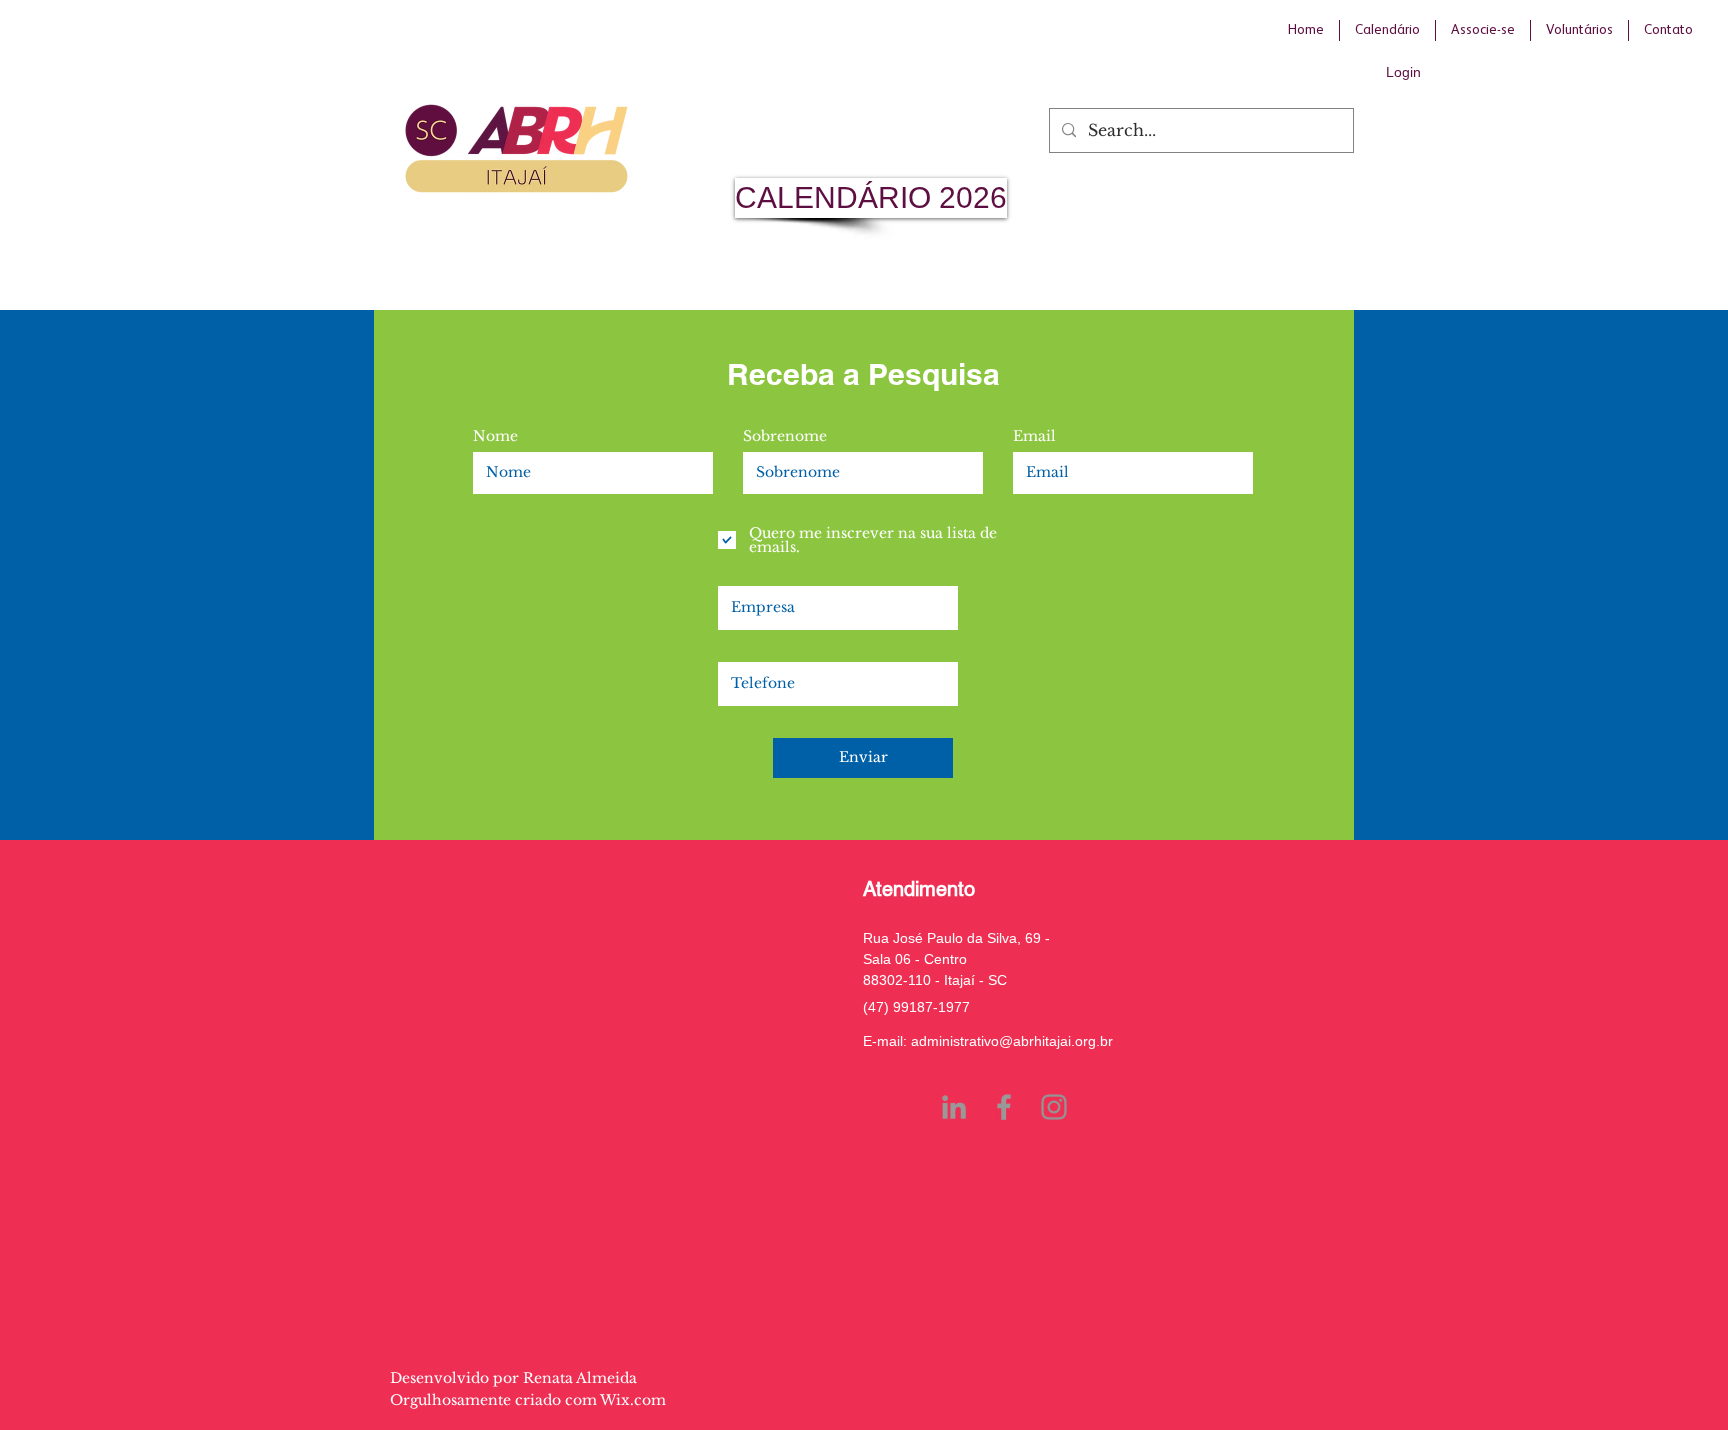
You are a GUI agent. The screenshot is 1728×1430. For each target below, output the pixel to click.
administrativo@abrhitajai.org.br (1012, 1041)
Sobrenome (785, 436)
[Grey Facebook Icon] (1004, 1107)
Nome (495, 436)
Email (1034, 436)
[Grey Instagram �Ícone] (1054, 1107)
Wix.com (633, 1400)
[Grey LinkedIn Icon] (954, 1107)
